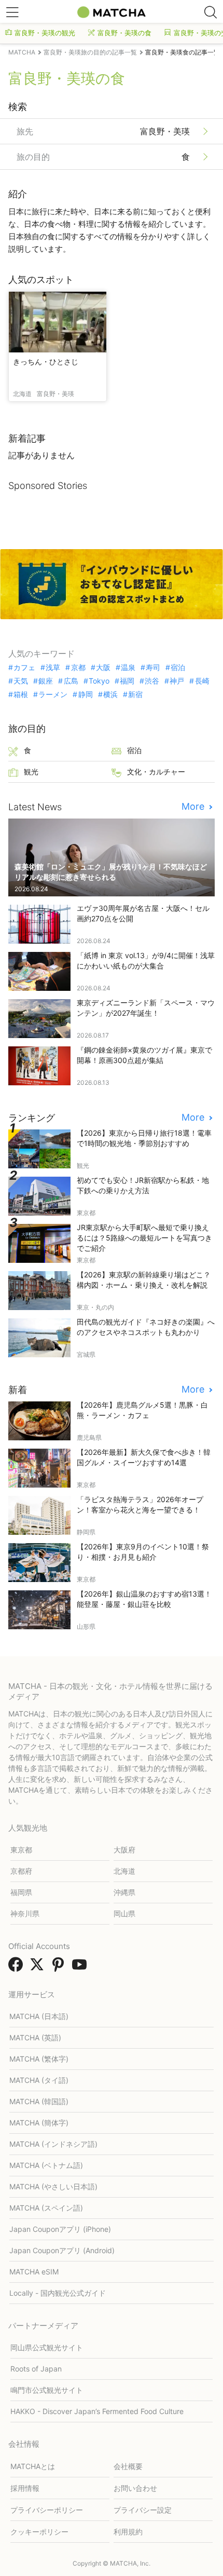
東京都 (21, 1850)
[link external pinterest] (60, 1968)
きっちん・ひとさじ (46, 362)
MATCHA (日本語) (39, 2016)
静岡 (85, 694)
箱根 (21, 694)
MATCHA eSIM (34, 2272)
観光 (31, 772)
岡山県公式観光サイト (47, 2347)
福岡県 (21, 1892)
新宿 (135, 694)
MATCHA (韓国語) (39, 2101)
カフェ (24, 667)
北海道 (124, 1871)
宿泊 (178, 667)
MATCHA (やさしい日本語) (53, 2186)
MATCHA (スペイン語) (46, 2208)
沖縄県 (124, 1892)
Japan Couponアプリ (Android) (62, 2250)
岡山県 (124, 1913)
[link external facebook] (18, 1968)
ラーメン (53, 694)
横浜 (110, 694)
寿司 (153, 667)
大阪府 (124, 1850)
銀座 (46, 681)
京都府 (21, 1871)
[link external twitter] (39, 1968)
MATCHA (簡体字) (39, 2123)
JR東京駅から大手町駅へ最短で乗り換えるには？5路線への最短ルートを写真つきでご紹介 (144, 1238)
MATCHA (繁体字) (39, 2059)
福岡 (127, 681)
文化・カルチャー (156, 772)
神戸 (177, 681)
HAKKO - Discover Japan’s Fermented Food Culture (97, 2411)
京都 (78, 667)
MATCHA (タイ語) (39, 2080)
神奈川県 (25, 1913)
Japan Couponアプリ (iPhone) (60, 2229)
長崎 (202, 681)
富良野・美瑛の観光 (45, 33)
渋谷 (152, 681)
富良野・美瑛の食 (124, 33)
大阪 (103, 667)
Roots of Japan (36, 2369)
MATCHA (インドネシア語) (53, 2144)
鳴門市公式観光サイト (47, 2390)
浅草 (53, 667)
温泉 (128, 667)
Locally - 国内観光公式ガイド (58, 2293)
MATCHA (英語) (35, 2037)
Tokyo (99, 681)
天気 (21, 681)
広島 (71, 681)
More (194, 807)
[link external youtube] (81, 1968)
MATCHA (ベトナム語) (46, 2165)
